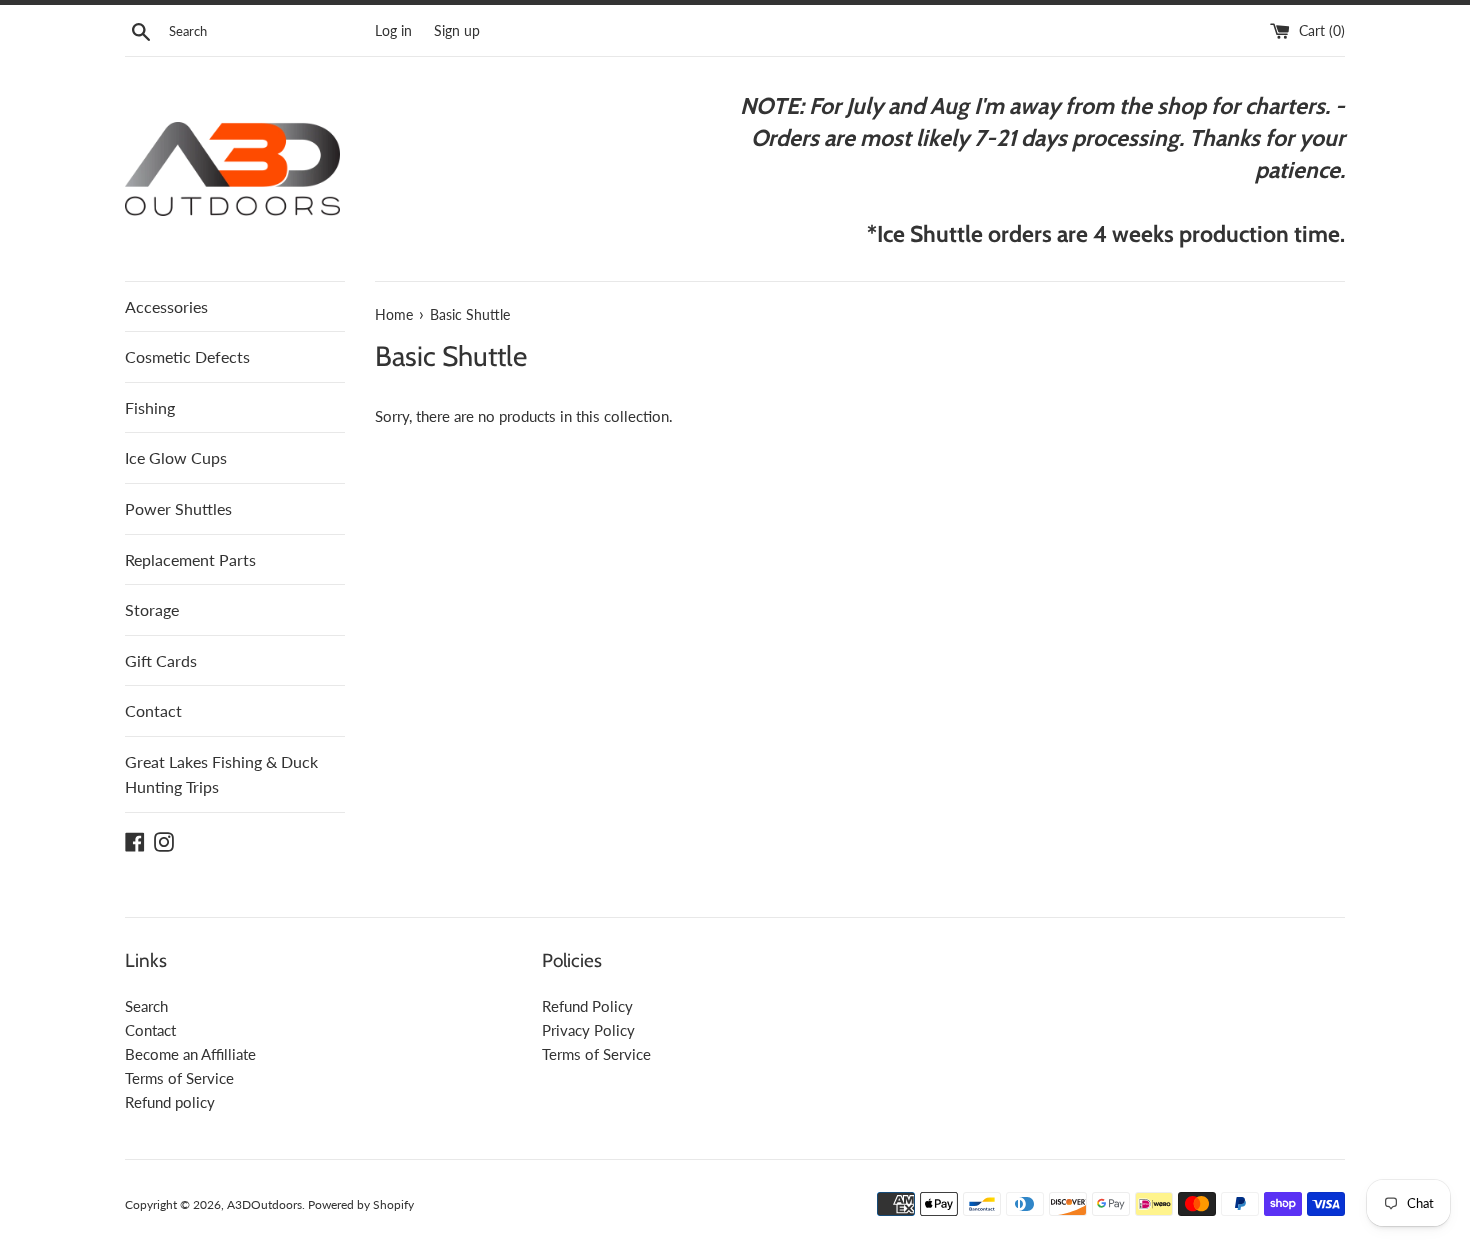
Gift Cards (161, 660)
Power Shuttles (178, 508)
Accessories (166, 306)
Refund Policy (587, 1006)
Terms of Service (179, 1078)
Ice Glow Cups (176, 457)
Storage (152, 609)
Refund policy (170, 1102)
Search (146, 1006)
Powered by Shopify (361, 1204)
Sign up (457, 31)
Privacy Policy (588, 1030)
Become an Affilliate (190, 1054)
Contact (153, 710)
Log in (393, 31)
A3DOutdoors (264, 1204)
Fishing (150, 407)
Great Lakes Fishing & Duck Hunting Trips (221, 774)
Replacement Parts (190, 559)
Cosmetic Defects (187, 356)
